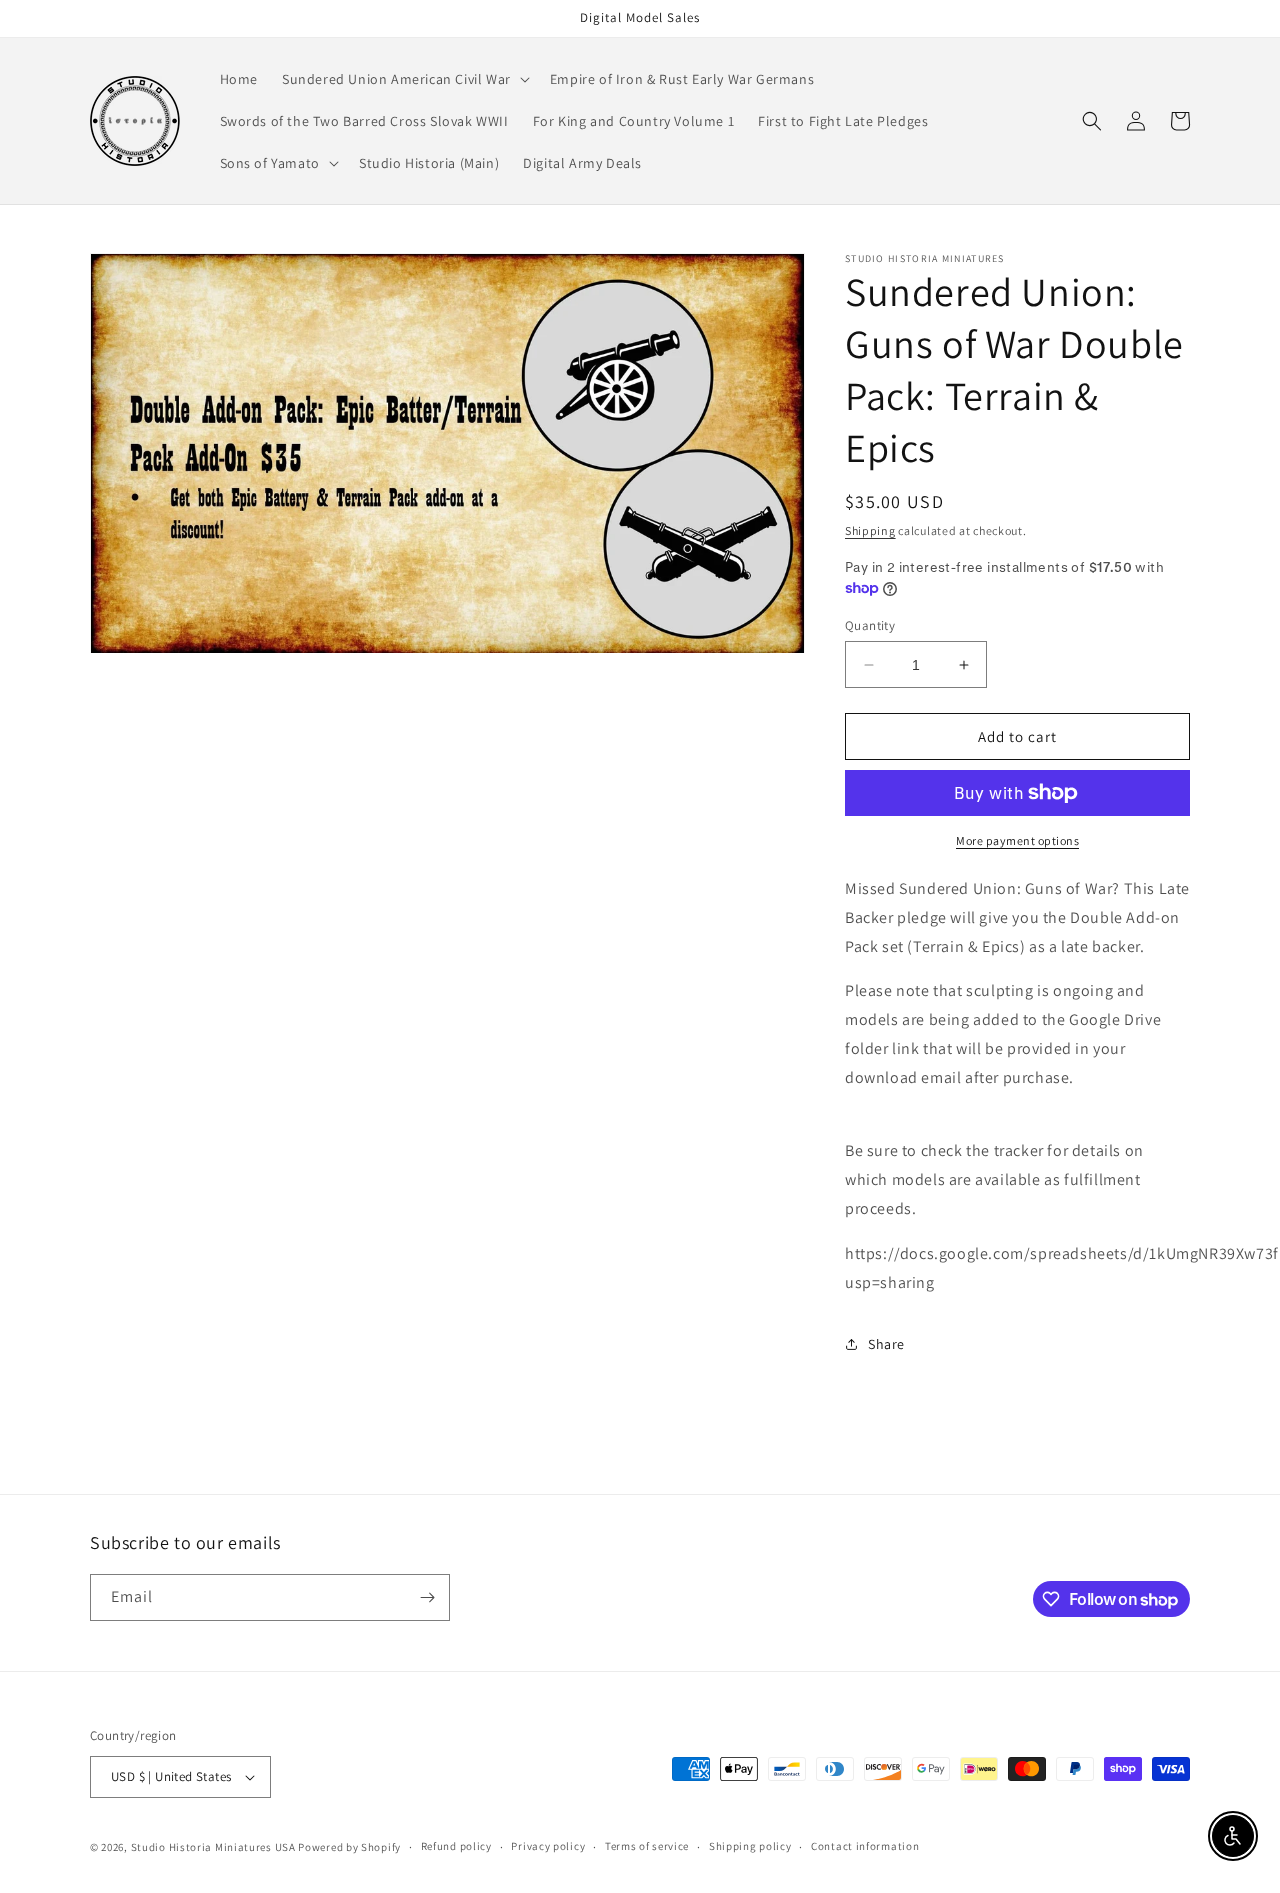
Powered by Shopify (349, 1847)
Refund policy (456, 1846)
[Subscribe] (427, 1597)
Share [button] (886, 1344)
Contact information (865, 1846)
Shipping (870, 530)
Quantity (870, 625)
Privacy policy (548, 1846)
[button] (404, 79)
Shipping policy (750, 1846)
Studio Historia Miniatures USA (213, 1847)
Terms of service (647, 1846)
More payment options (1017, 840)
